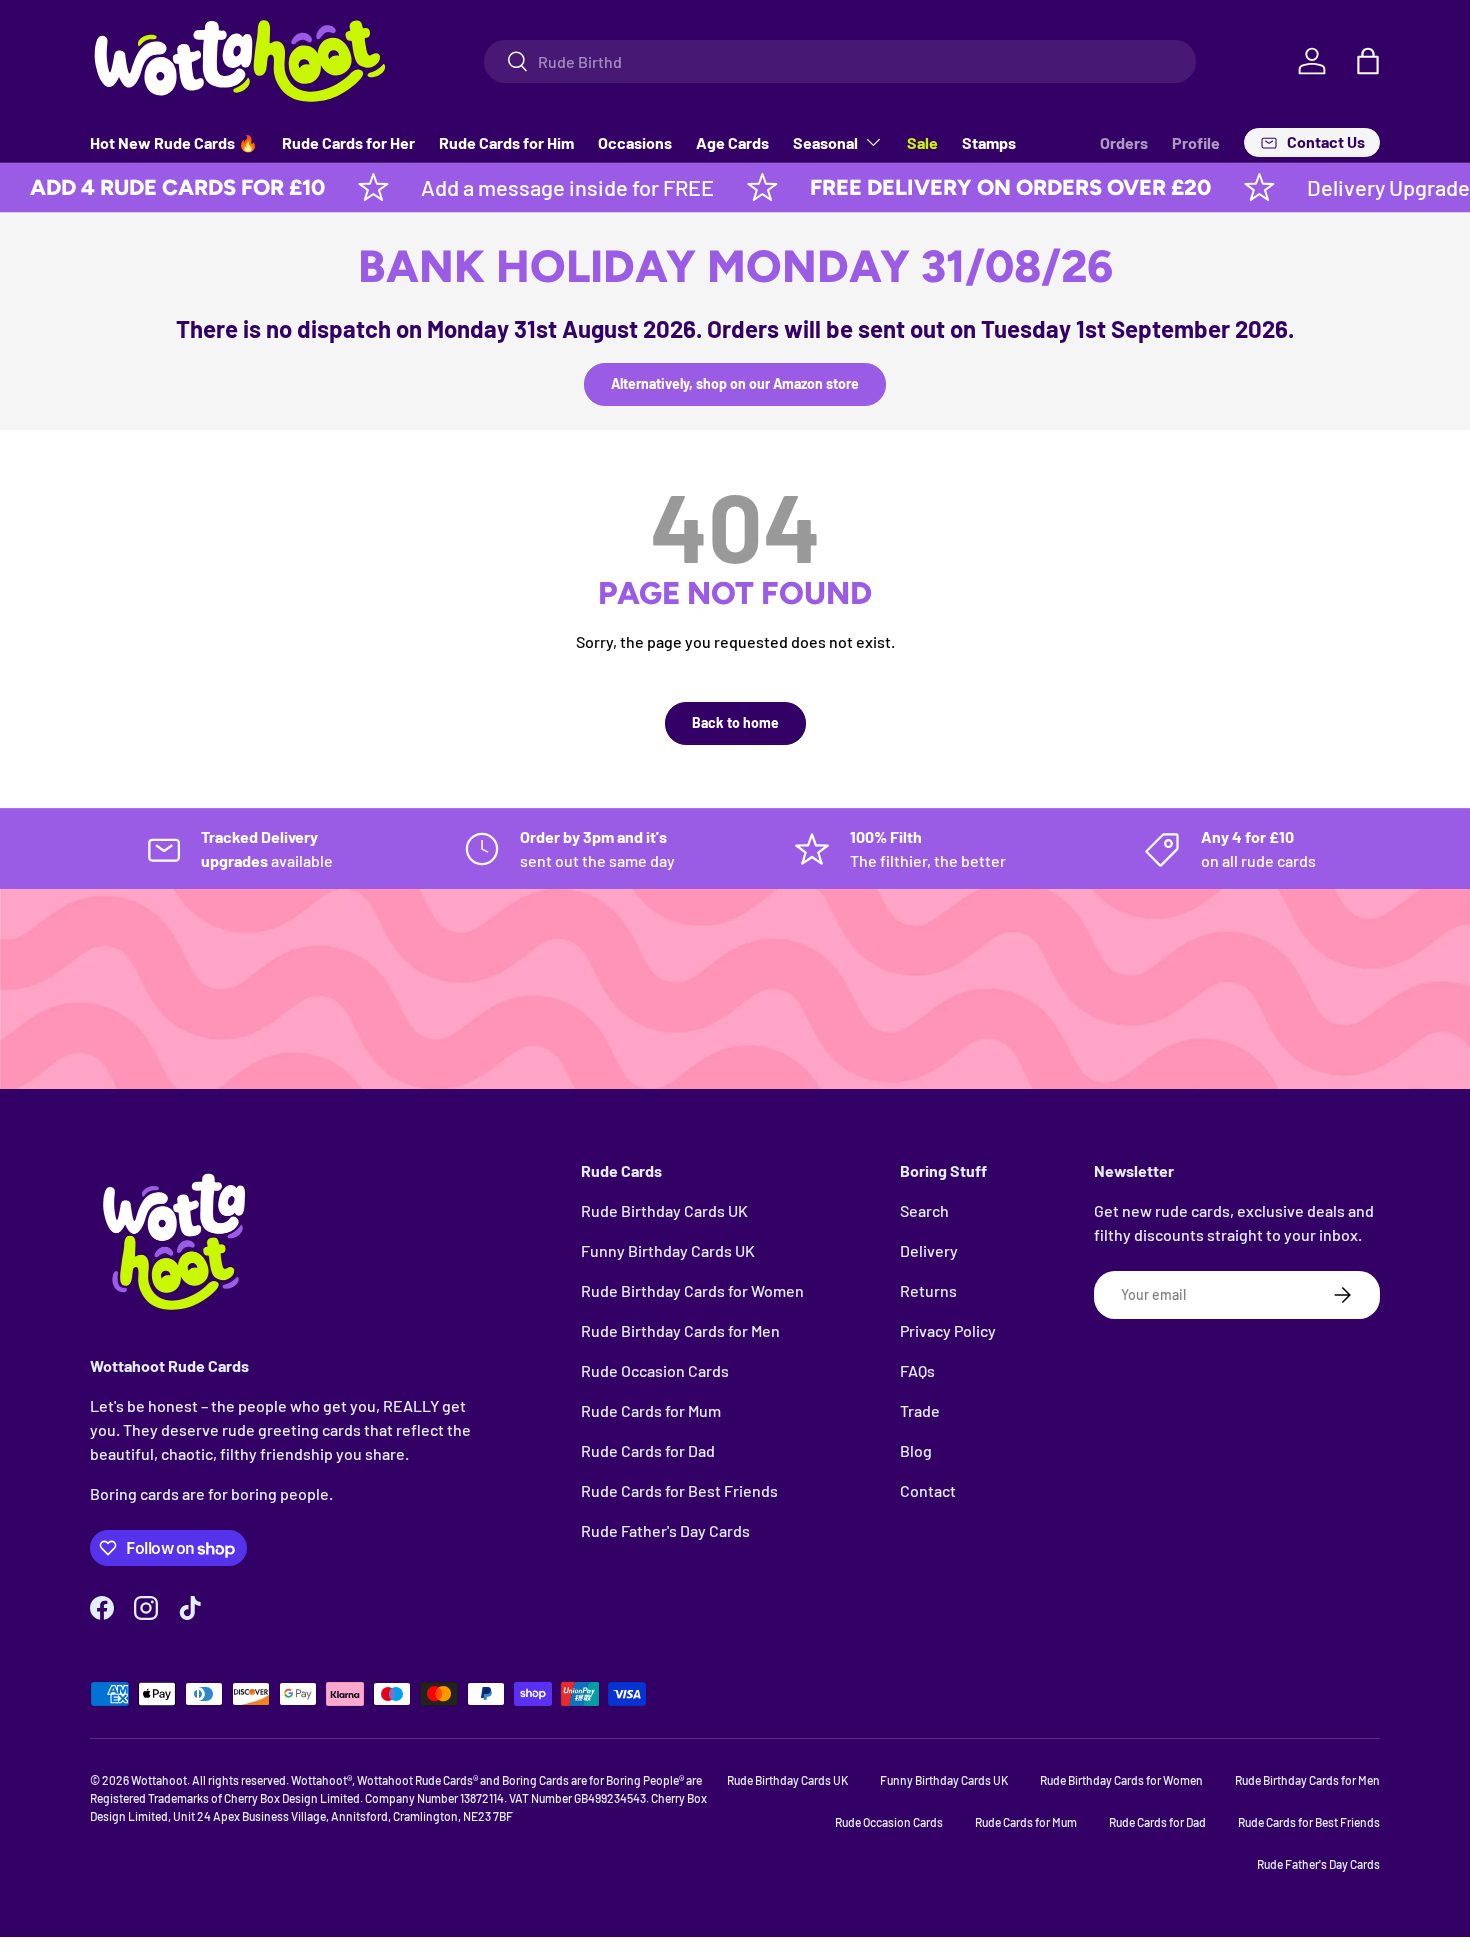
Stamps (989, 142)
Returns (928, 1290)
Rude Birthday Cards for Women (692, 1290)
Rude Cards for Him (506, 142)
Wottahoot (159, 1780)
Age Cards (732, 142)
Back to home (735, 722)
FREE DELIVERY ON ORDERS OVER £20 (966, 187)
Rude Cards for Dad (648, 1450)
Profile (1196, 142)
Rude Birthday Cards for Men (680, 1330)
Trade (920, 1410)
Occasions (635, 142)
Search (924, 1210)
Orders (1124, 142)
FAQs (917, 1370)
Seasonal (825, 142)
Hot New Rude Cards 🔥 (174, 142)
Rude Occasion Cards (655, 1370)
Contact (928, 1490)
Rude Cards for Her (348, 142)
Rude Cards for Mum (651, 1410)
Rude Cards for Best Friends (679, 1490)
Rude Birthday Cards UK (664, 1210)
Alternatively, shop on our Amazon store (735, 383)
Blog (916, 1450)
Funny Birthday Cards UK (668, 1250)
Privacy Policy (948, 1330)
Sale (922, 142)
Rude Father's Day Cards (665, 1530)
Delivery (929, 1250)
